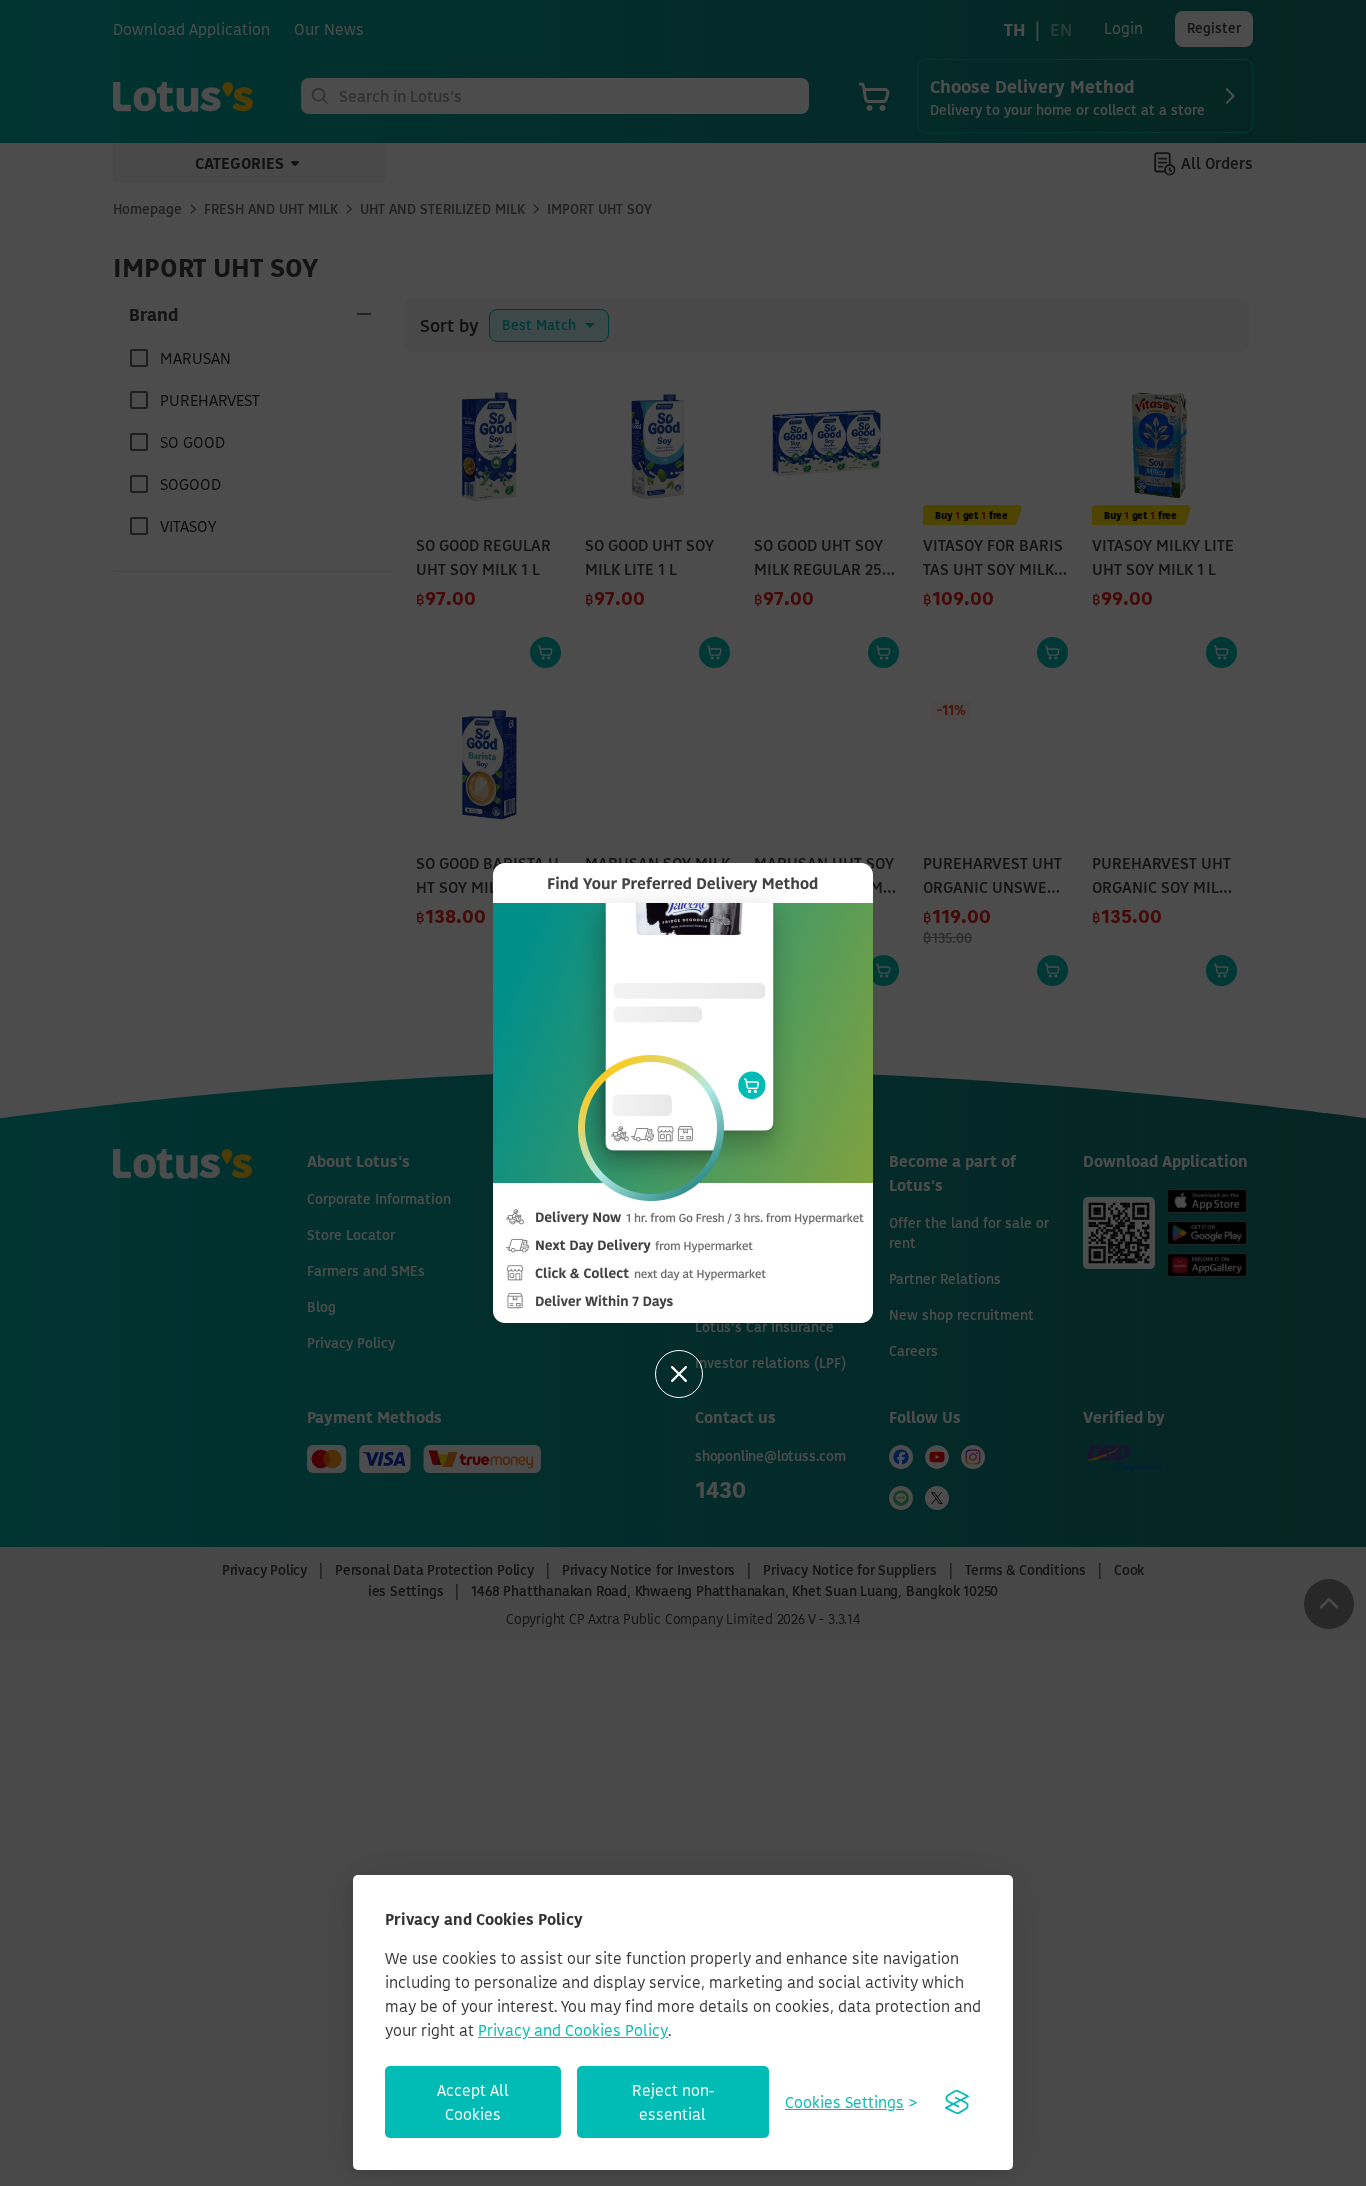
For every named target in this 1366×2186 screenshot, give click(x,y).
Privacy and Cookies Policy (573, 2030)
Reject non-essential (673, 2102)
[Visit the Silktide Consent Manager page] (957, 2102)
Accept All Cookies (473, 2102)
